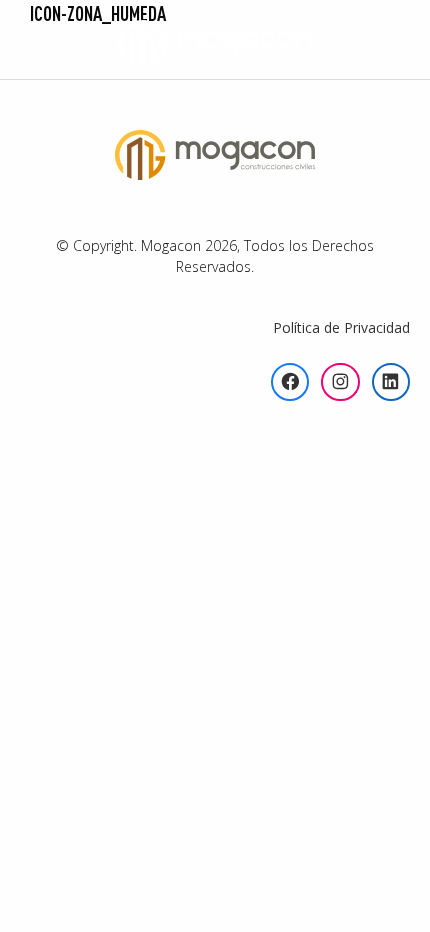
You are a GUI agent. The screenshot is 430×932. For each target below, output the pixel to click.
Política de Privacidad (341, 327)
